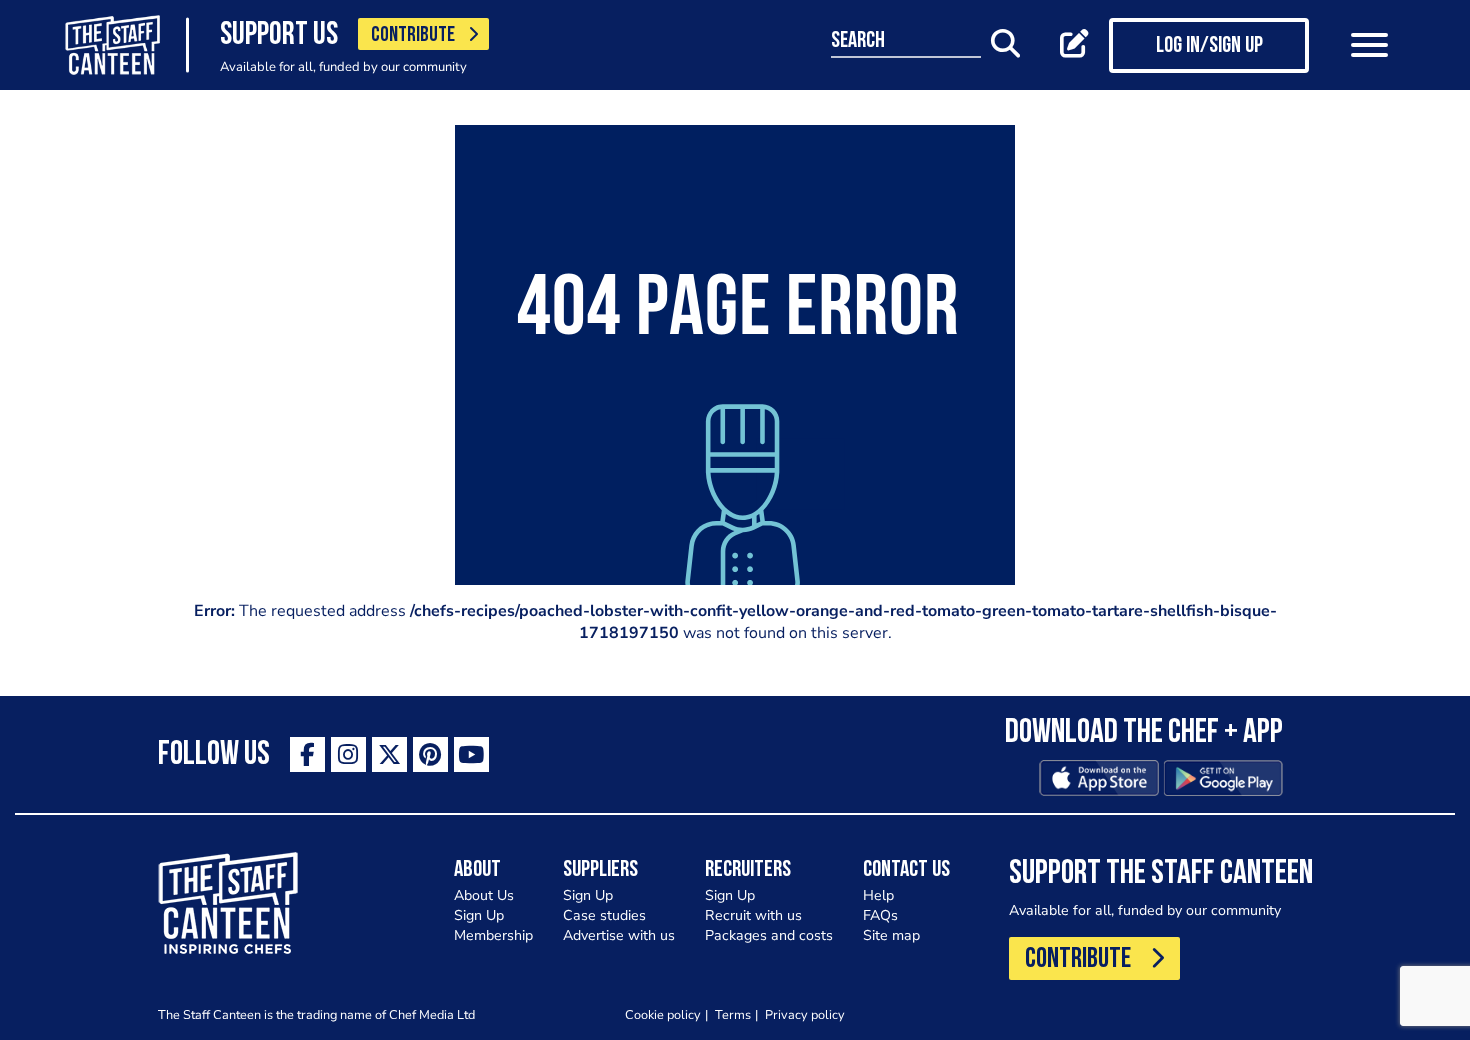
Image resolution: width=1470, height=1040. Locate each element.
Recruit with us (753, 915)
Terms (733, 1014)
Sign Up (479, 915)
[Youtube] (471, 754)
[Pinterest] (430, 754)
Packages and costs (769, 935)
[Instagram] (348, 754)
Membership (493, 935)
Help (878, 895)
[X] (389, 754)
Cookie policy (663, 1014)
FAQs (880, 915)
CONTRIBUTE (413, 35)
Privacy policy (805, 1014)
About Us (484, 895)
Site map (891, 935)
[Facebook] (307, 754)
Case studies (604, 915)
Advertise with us (619, 935)
